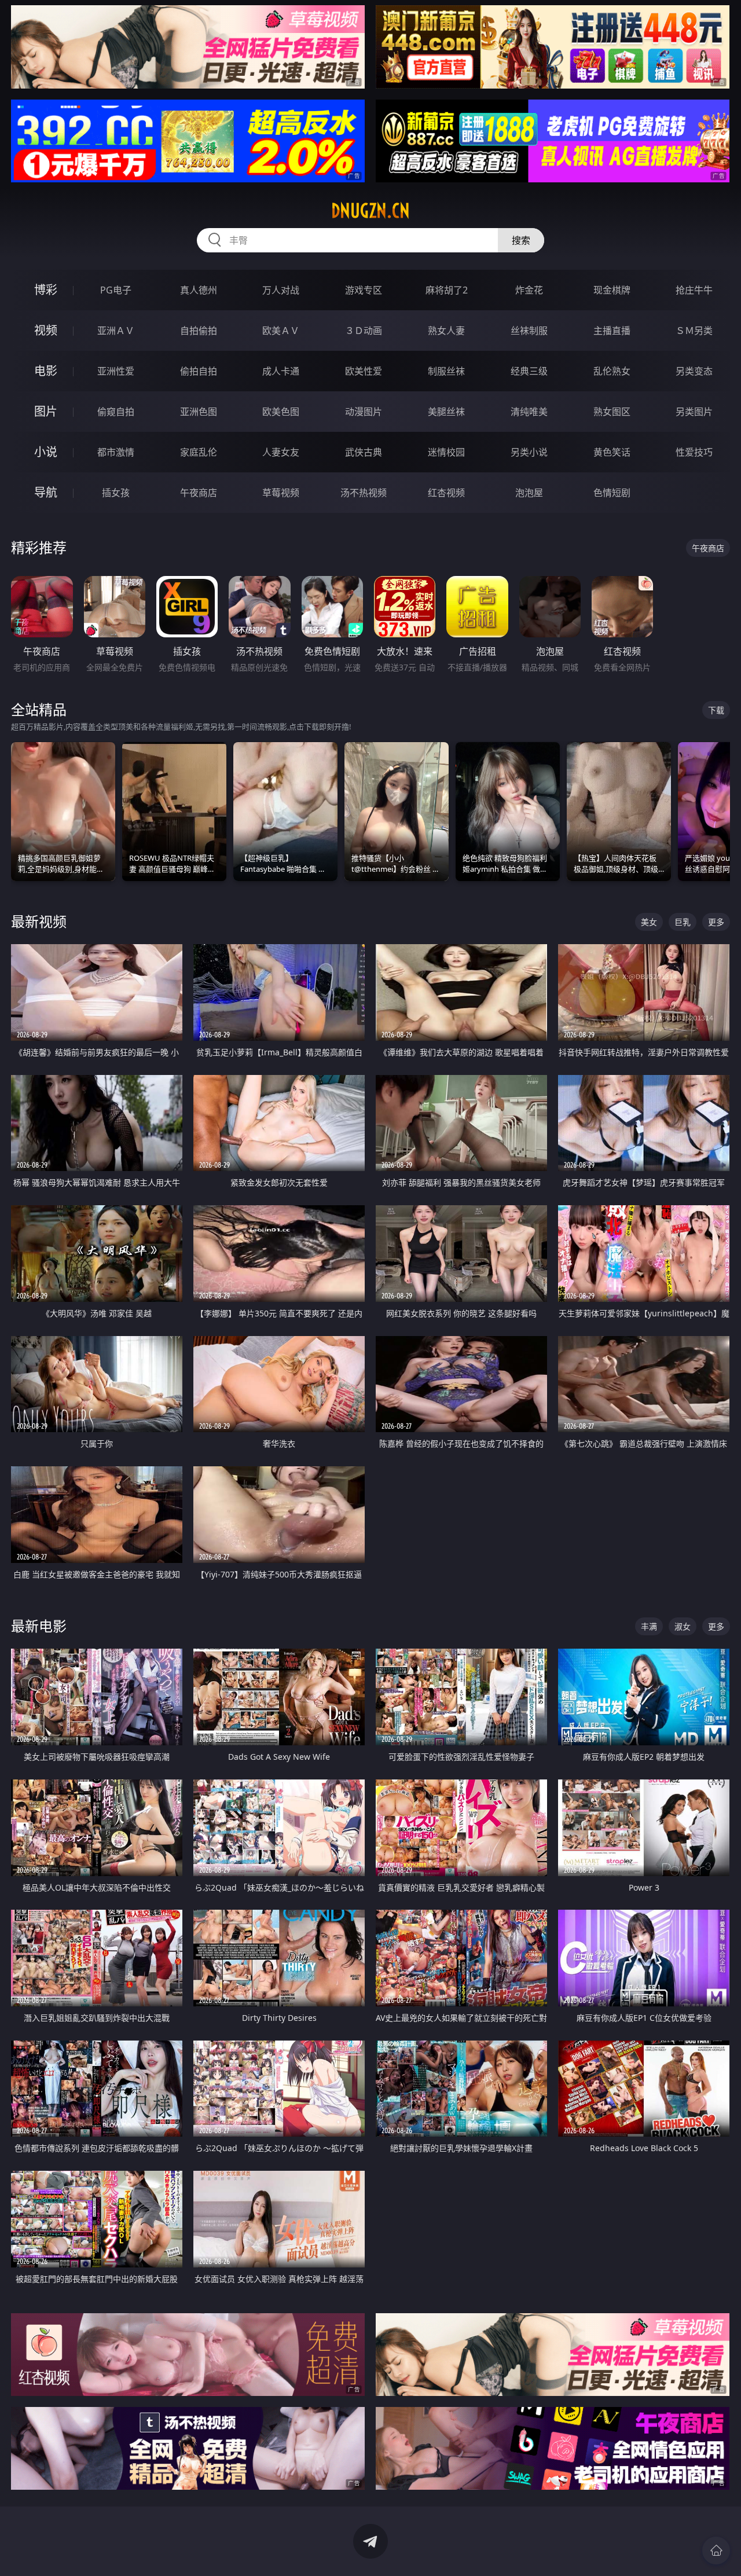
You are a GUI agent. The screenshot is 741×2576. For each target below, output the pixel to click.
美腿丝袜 (446, 412)
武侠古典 (364, 452)
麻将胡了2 (447, 290)
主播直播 (612, 331)
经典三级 (529, 371)
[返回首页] (716, 2551)
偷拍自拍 (199, 371)
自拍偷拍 (199, 331)
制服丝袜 (446, 371)
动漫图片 (364, 412)
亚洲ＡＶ (116, 331)
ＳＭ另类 (694, 331)
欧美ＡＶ (281, 331)
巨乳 (683, 922)
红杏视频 (446, 493)
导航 (46, 492)
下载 (716, 710)
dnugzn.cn (370, 211)
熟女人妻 (446, 331)
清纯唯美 (529, 412)
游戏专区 (364, 290)
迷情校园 (446, 452)
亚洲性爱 (116, 371)
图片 (46, 411)
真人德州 (199, 290)
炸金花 (529, 290)
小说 (46, 452)
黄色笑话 (612, 452)
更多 (716, 922)
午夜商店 (199, 493)
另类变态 (694, 371)
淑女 (683, 1626)
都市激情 (116, 452)
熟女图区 (612, 412)
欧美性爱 (364, 371)
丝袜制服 (529, 331)
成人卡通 (281, 371)
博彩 (46, 290)
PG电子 (116, 290)
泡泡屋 (529, 493)
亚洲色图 (199, 412)
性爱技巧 (694, 452)
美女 (649, 922)
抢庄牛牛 (694, 290)
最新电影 (39, 1626)
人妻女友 (281, 452)
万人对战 (281, 290)
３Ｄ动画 (364, 331)
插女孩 (116, 493)
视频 (46, 330)
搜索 (521, 240)
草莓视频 (281, 493)
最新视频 (39, 921)
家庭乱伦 (199, 452)
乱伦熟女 (612, 371)
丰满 (649, 1626)
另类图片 (694, 412)
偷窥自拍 (116, 412)
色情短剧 (612, 493)
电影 (46, 371)
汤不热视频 (364, 493)
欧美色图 (281, 412)
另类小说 (529, 452)
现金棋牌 (612, 290)
